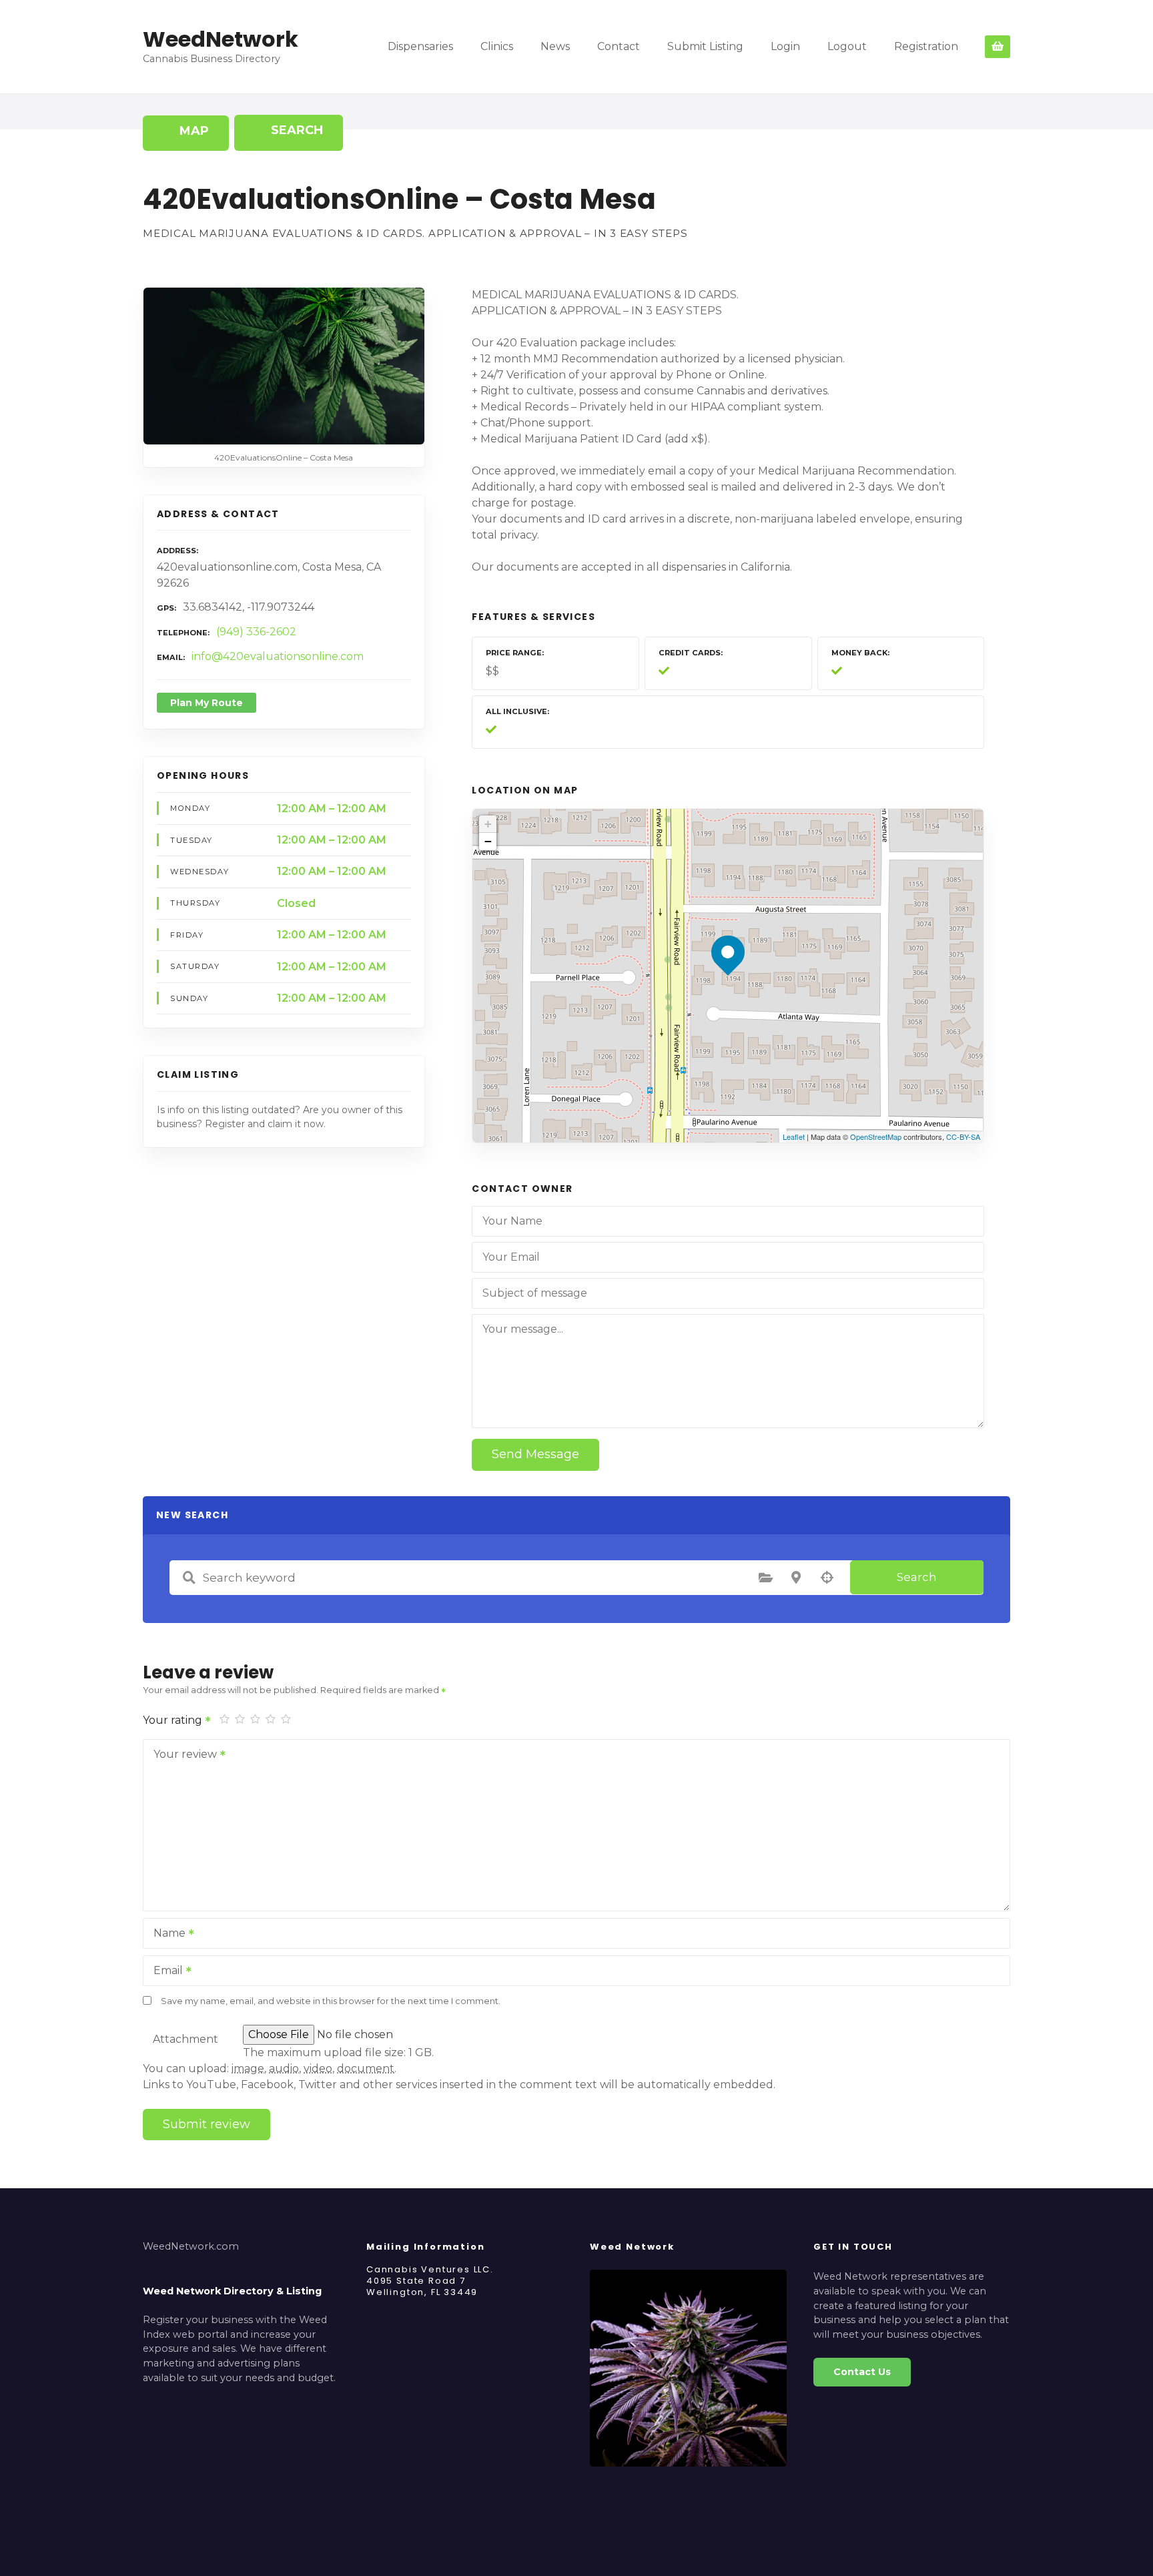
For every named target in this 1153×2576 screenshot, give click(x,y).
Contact (619, 46)
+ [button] (488, 824)
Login (785, 46)
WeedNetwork (221, 39)
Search (917, 1577)
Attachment (185, 2039)
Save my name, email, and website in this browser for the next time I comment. (331, 2001)
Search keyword (189, 1578)
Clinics (497, 46)
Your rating (174, 1720)
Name (166, 1934)
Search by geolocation (827, 1578)
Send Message (535, 1454)
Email (164, 1972)
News (555, 46)
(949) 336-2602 (256, 632)
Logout (847, 46)
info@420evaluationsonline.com (278, 656)
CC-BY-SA (963, 1137)
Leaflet (794, 1137)
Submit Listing (705, 46)
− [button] (488, 841)
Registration (926, 46)
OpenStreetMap (876, 1137)
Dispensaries (420, 46)
